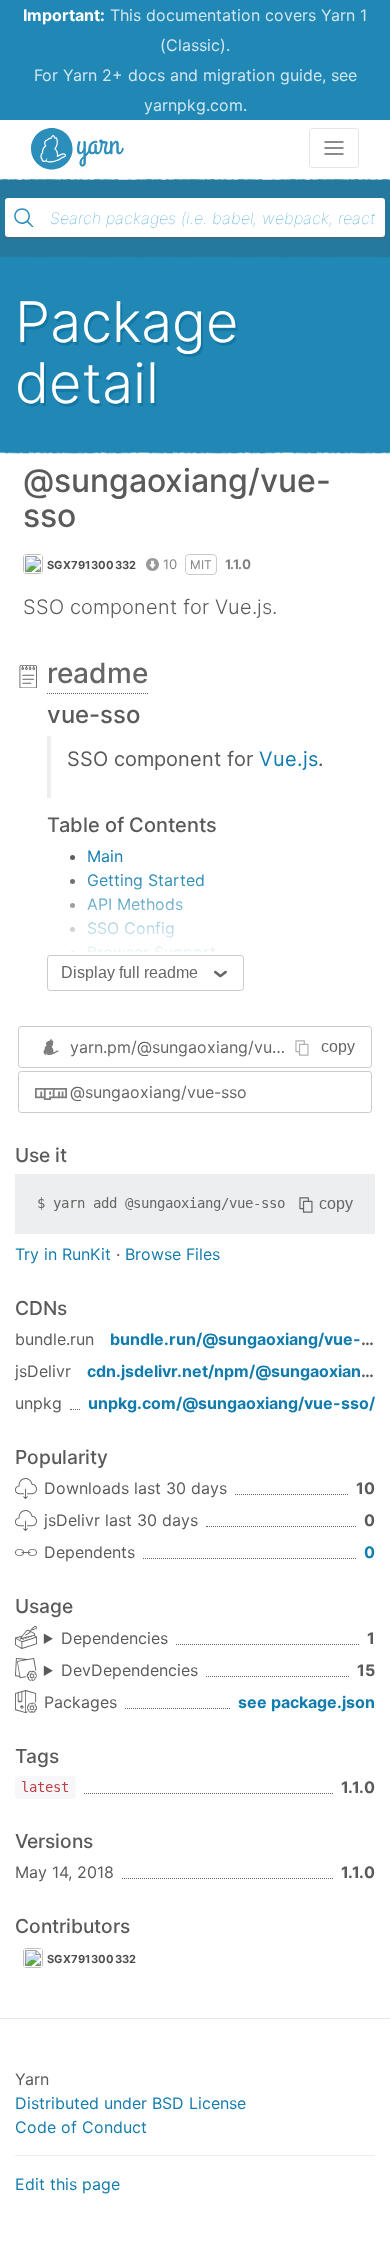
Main (105, 856)
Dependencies (114, 1638)
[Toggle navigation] (334, 148)
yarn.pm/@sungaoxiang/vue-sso (192, 1047)
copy (338, 1046)
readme (97, 673)
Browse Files (172, 1254)
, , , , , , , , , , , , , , (121, 1671)
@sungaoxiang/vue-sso (158, 1092)
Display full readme (129, 972)
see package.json (306, 1702)
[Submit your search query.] (24, 218)
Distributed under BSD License (130, 2103)
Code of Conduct (81, 2127)
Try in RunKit (63, 1254)
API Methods (135, 904)
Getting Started (146, 880)
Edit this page (67, 2184)
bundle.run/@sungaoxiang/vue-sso (249, 1339)
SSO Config (131, 928)
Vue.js (288, 759)
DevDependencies (129, 1670)
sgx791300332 (92, 565)
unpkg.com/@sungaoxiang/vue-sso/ (231, 1403)
